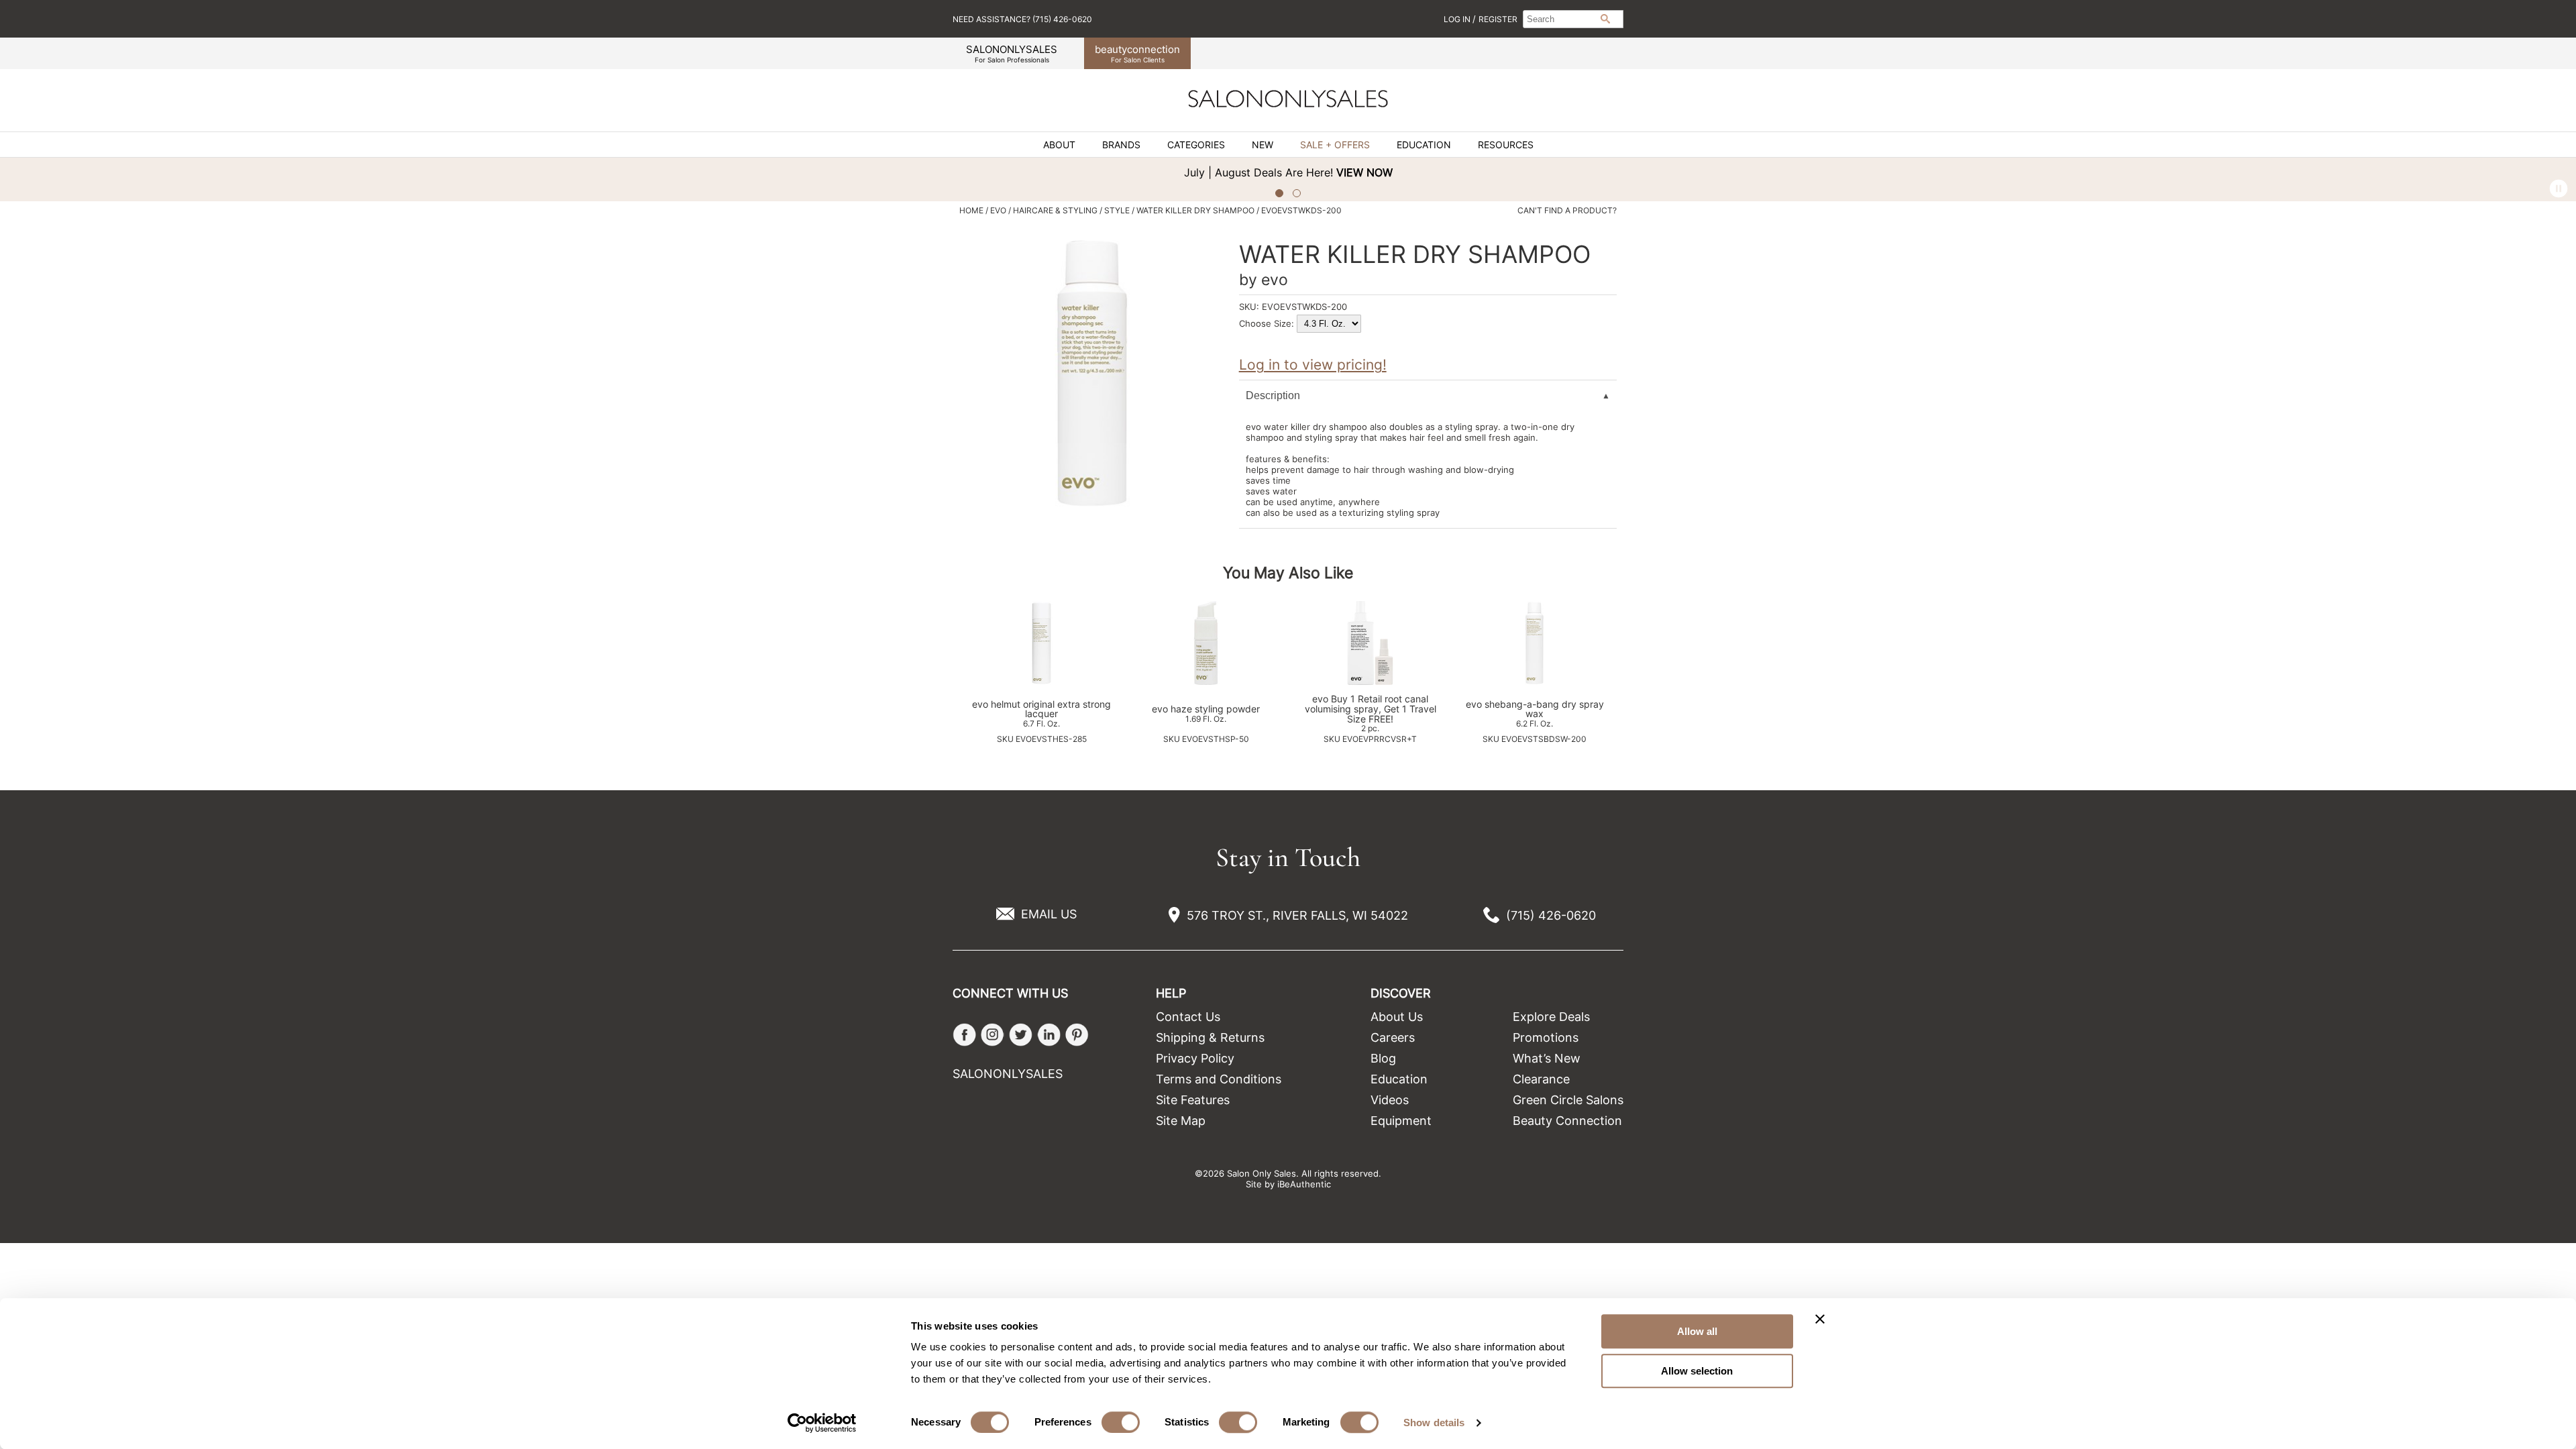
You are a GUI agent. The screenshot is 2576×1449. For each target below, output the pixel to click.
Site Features (1193, 1100)
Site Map (1181, 1121)
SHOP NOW (2308, 172)
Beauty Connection (1567, 1121)
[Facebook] (964, 1035)
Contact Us (1188, 1017)
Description (1273, 395)
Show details (1434, 1423)
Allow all (1697, 1331)
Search (1605, 19)
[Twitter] (1021, 1035)
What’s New (1547, 1058)
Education (1424, 145)
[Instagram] (992, 1035)
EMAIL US (1049, 914)
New (1263, 145)
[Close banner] (1820, 1319)
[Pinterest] (1077, 1035)
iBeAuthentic (1304, 1184)
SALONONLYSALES (1012, 53)
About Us (1397, 1017)
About (1059, 145)
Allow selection (1697, 1371)
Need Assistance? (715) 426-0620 (1022, 19)
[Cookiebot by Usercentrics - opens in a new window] (822, 1423)
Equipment (1401, 1121)
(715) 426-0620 (1551, 915)
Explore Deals (1551, 1017)
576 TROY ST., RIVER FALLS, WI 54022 (1297, 915)
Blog (1383, 1058)
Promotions (1546, 1037)
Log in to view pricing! (1313, 365)
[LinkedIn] (1049, 1035)
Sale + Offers (1335, 145)
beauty (1137, 53)
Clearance (1541, 1079)
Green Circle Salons (1568, 1100)
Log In (1458, 19)
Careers (1393, 1037)
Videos (1390, 1100)
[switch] (1121, 1422)
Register (1498, 19)
